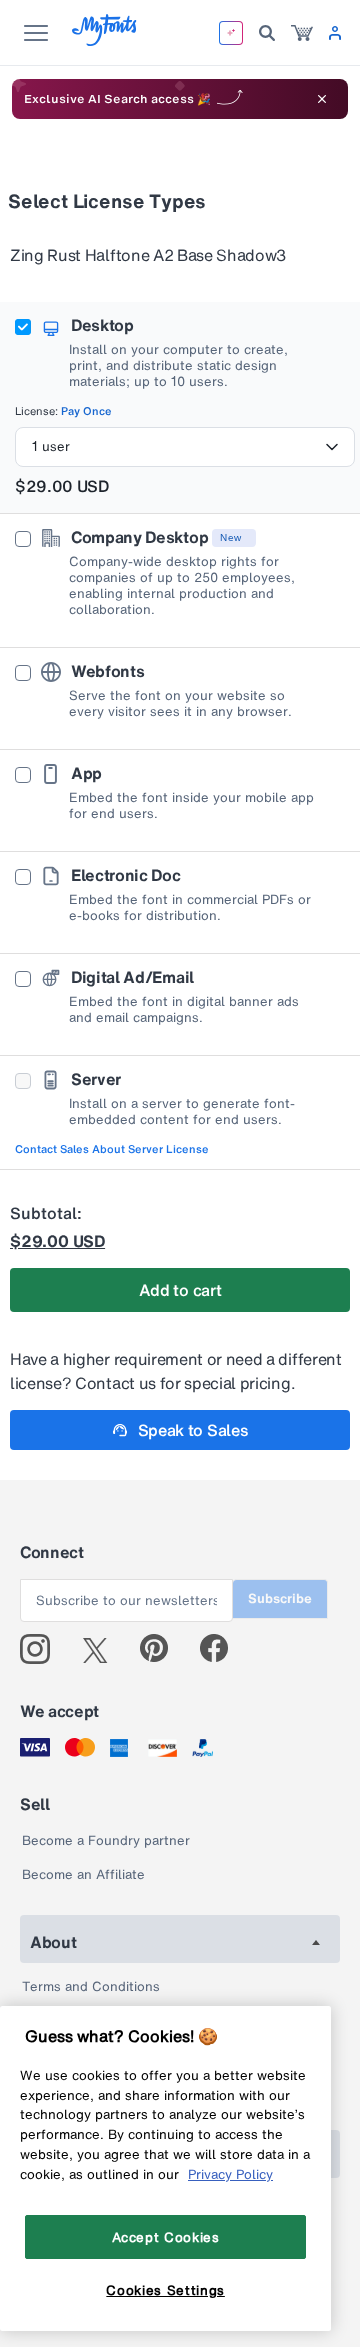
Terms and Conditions (91, 1986)
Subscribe (280, 1598)
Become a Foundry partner (106, 1840)
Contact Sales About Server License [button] (112, 1149)
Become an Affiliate (83, 1874)
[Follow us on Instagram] (42, 1649)
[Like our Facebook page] (222, 1649)
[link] (302, 33)
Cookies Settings (165, 2290)
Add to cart (180, 1290)
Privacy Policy (230, 2174)
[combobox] (185, 447)
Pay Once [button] (86, 411)
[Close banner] (322, 99)
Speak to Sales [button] (193, 1430)
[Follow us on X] (102, 1649)
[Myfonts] (105, 40)
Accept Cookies (166, 2237)
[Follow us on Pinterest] (162, 1649)
